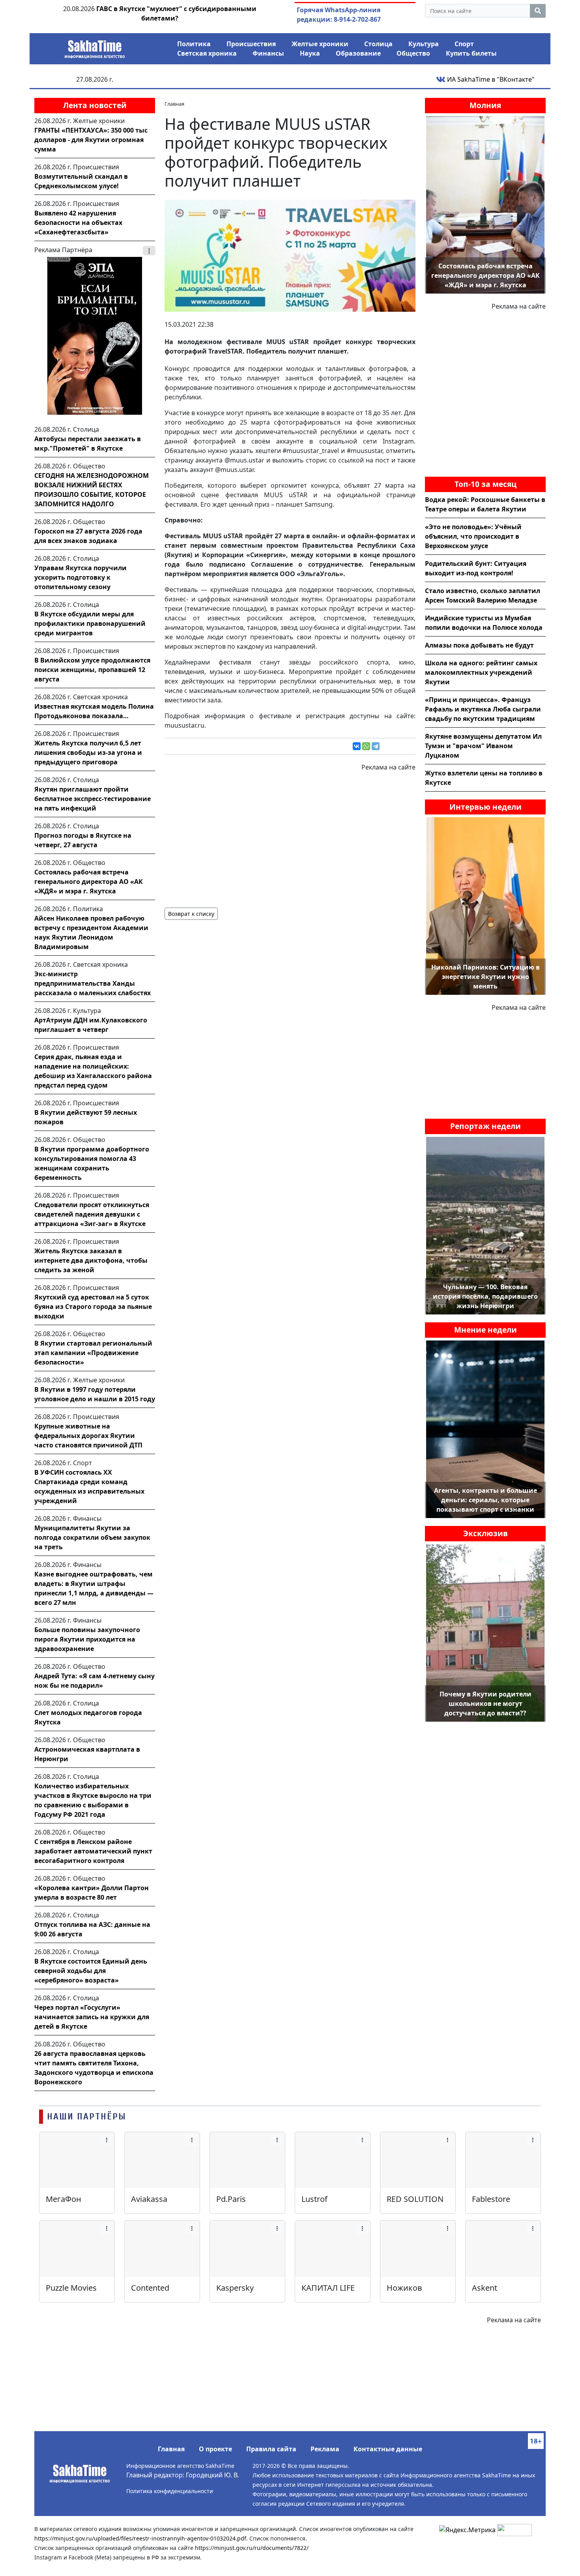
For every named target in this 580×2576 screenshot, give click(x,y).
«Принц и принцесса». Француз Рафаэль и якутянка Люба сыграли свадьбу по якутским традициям (483, 709)
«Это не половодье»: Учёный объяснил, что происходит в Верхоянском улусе (473, 536)
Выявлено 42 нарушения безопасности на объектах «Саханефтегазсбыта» (78, 223)
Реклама (325, 2449)
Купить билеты (471, 53)
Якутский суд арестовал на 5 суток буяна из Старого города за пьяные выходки (93, 1307)
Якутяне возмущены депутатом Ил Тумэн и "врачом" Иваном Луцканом (483, 746)
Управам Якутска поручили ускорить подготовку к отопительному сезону (80, 577)
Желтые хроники (320, 44)
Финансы (268, 53)
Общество (413, 53)
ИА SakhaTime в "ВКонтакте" (490, 79)
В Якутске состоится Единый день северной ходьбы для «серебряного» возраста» (91, 1971)
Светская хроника (207, 53)
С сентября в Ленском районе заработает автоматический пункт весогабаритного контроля (93, 1851)
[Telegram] (376, 746)
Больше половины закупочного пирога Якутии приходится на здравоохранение (87, 1639)
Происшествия (251, 44)
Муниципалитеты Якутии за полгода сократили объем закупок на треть (92, 1537)
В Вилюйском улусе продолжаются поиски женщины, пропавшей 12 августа (92, 670)
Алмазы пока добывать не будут (479, 645)
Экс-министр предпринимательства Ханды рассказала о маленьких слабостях (93, 983)
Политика (194, 44)
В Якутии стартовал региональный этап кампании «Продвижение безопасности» (93, 1353)
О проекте (215, 2449)
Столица (378, 44)
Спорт (464, 44)
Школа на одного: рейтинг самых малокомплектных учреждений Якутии (481, 672)
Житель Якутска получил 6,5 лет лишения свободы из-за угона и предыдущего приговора (88, 753)
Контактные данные (388, 2449)
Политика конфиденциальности (170, 2491)
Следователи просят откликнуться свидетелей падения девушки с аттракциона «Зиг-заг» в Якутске (92, 1214)
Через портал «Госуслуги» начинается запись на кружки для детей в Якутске (92, 2017)
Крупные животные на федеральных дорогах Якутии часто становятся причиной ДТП (88, 1436)
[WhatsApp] (366, 746)
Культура (424, 44)
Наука (310, 53)
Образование (358, 53)
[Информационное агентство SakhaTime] (95, 47)
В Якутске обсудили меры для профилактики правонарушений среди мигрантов (90, 623)
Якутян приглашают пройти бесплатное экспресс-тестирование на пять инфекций (93, 799)
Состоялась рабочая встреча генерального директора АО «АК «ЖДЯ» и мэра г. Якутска (89, 882)
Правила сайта (271, 2449)
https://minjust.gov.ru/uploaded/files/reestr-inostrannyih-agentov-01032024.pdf (140, 2538)
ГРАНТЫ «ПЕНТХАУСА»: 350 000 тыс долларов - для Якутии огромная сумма (91, 140)
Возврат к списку (191, 914)
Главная (171, 2449)
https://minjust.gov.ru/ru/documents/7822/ (252, 2548)
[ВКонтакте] (357, 746)
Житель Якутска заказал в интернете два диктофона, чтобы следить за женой (91, 1260)
